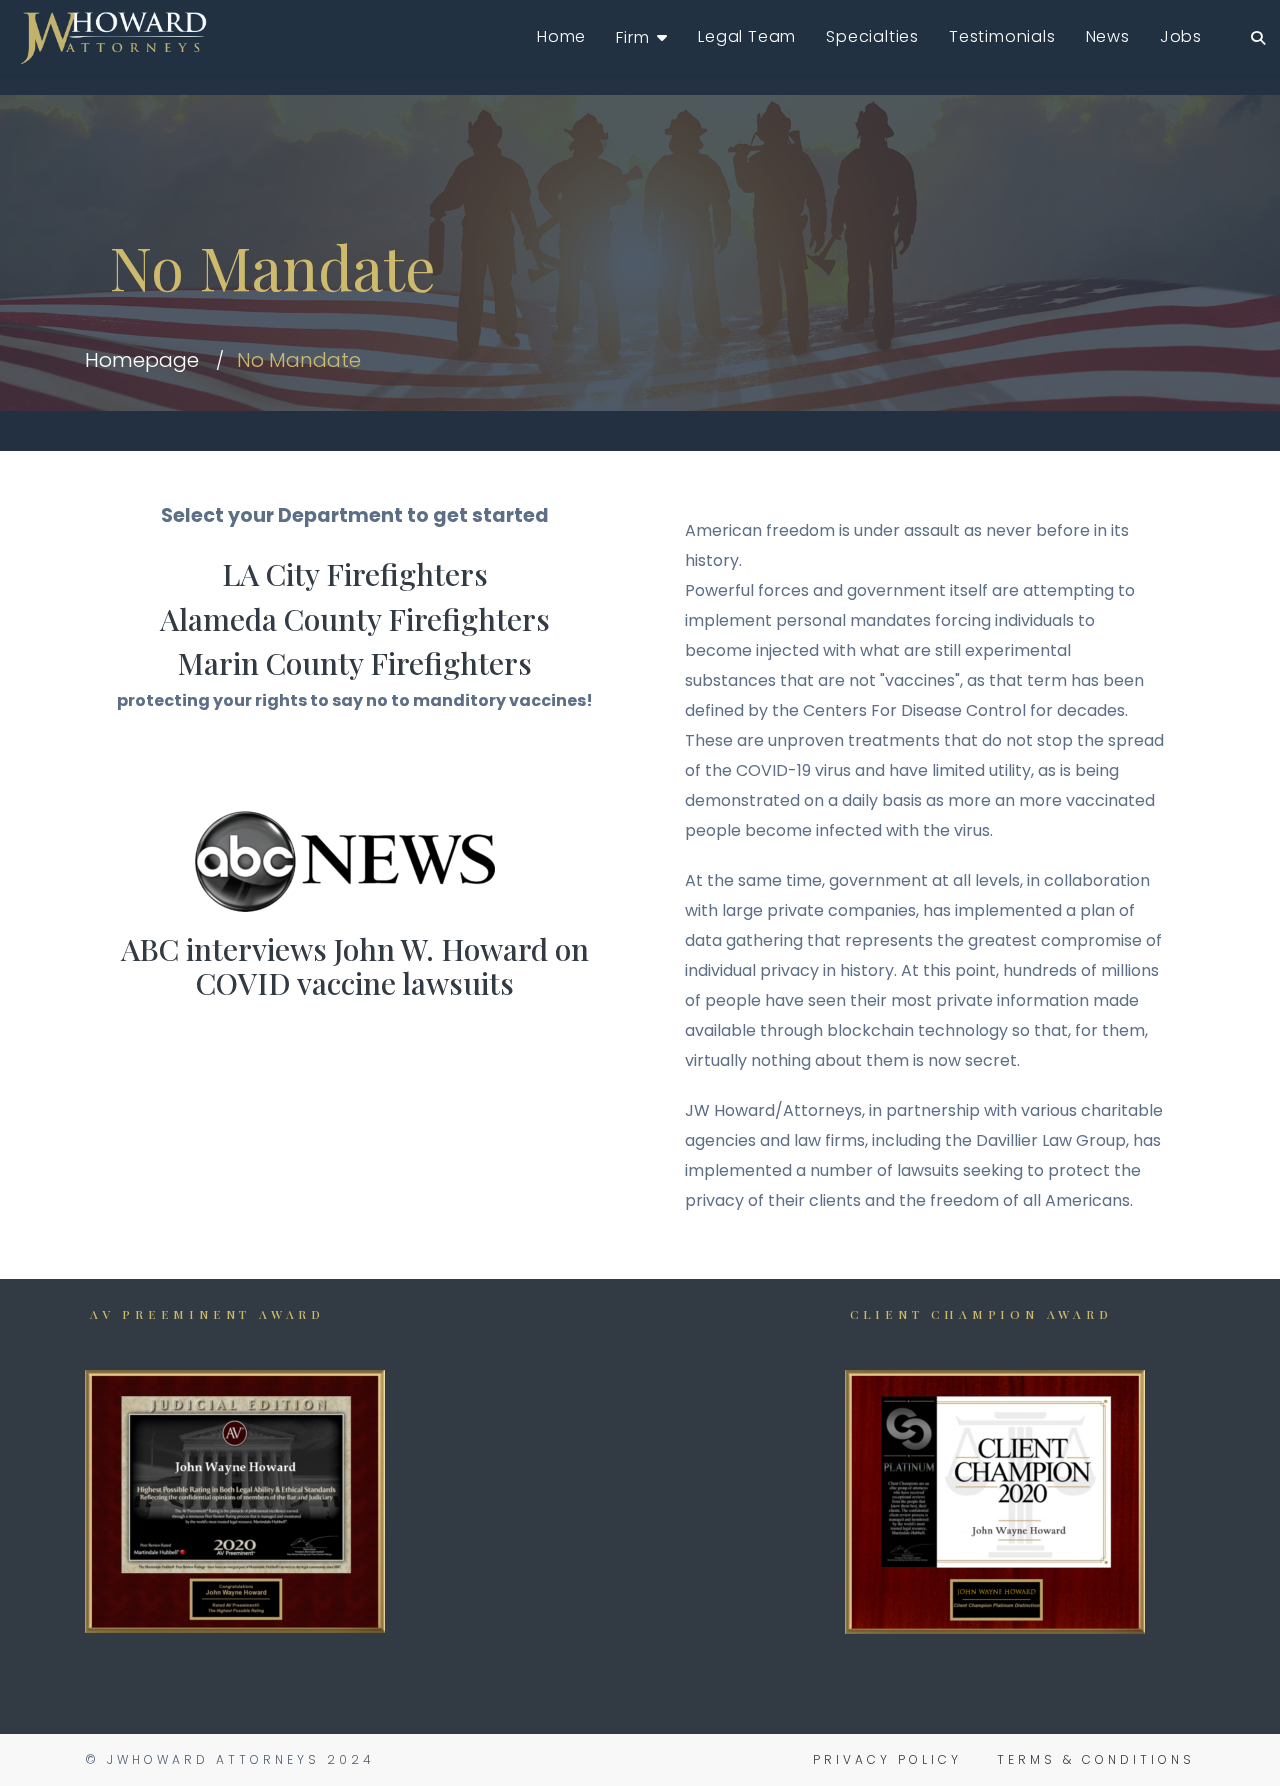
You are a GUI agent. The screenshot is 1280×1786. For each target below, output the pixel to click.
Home (561, 36)
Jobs (1181, 36)
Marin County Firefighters (355, 663)
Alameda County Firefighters (355, 619)
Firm (632, 37)
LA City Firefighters (355, 574)
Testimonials (1002, 36)
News (1108, 36)
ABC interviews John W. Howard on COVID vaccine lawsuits (355, 966)
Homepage (142, 360)
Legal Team (747, 36)
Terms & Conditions (1096, 1759)
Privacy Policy (887, 1759)
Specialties (872, 36)
